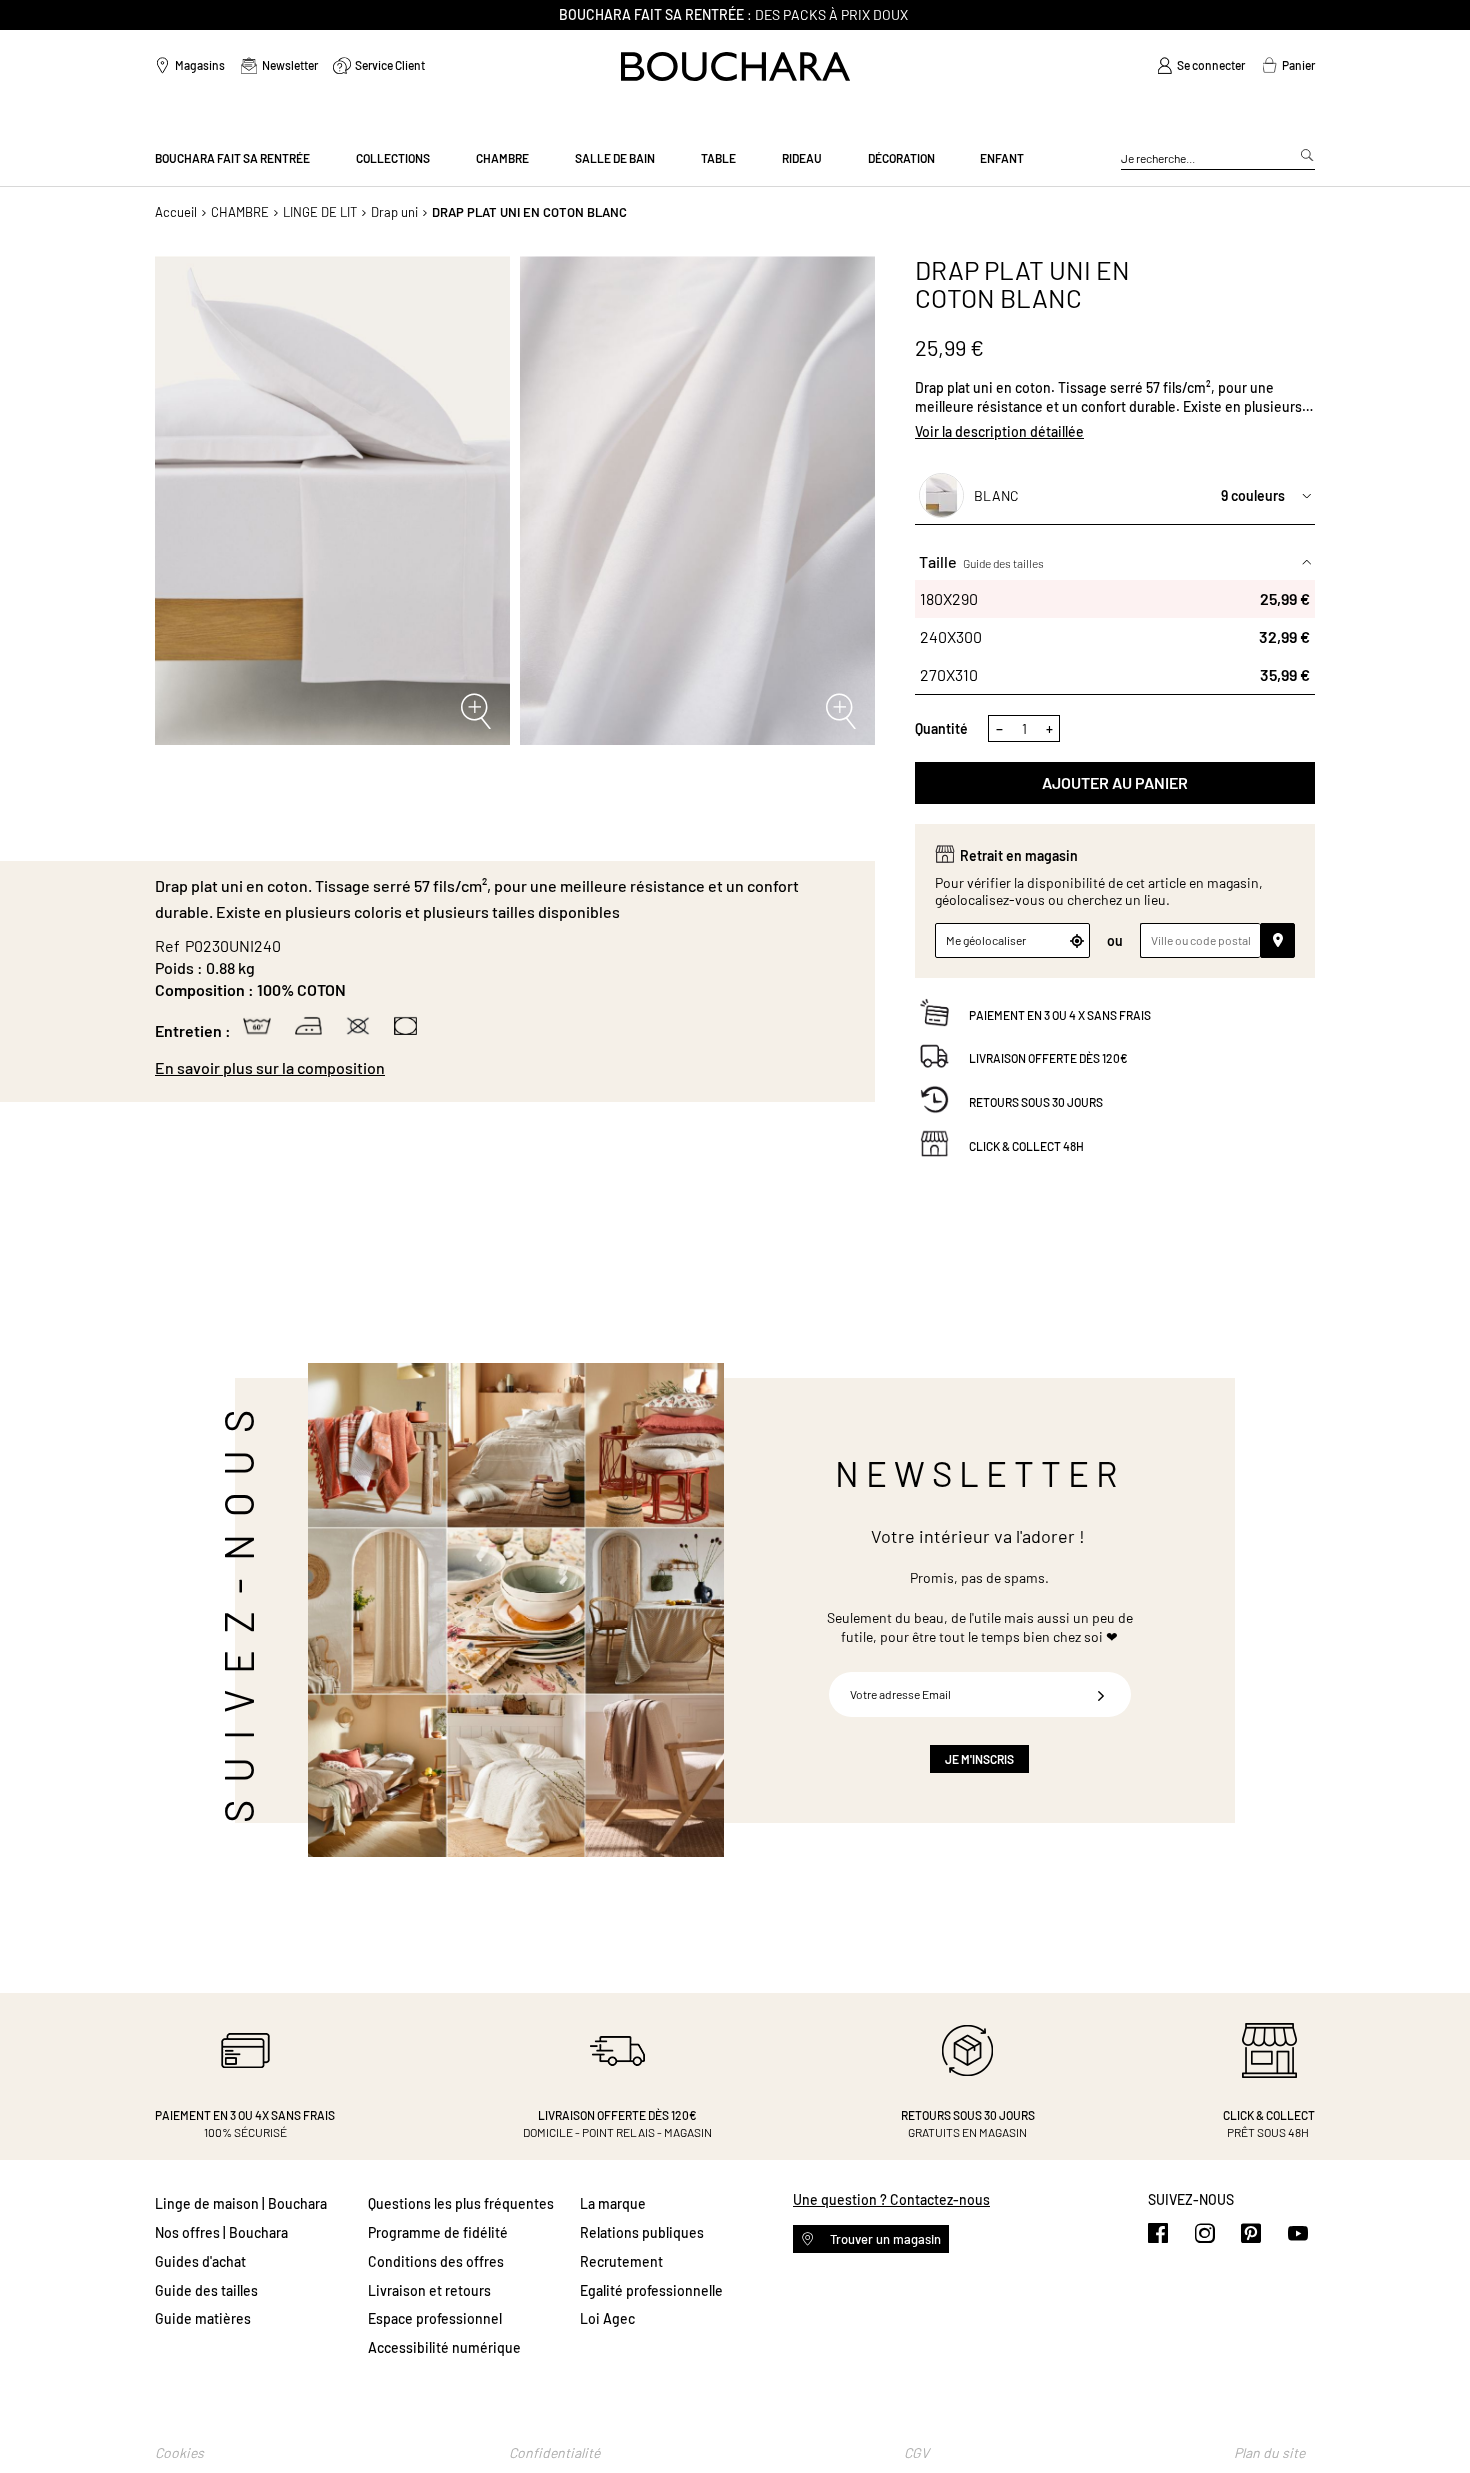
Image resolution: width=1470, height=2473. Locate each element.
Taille (981, 561)
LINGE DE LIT (320, 212)
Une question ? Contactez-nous (891, 2199)
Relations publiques (642, 2232)
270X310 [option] (1115, 674)
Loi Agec (607, 2318)
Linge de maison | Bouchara (241, 2203)
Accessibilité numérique (444, 2347)
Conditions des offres (436, 2261)
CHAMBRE (240, 212)
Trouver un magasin (884, 2239)
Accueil (176, 212)
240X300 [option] (1115, 636)
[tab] (505, 1068)
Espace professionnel (435, 2318)
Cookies (179, 2452)
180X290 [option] (1115, 598)
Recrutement (621, 2261)
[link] (1201, 66)
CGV (916, 2452)
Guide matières (203, 2318)
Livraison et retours (429, 2290)
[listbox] (1115, 637)
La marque (613, 2203)
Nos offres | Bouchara (221, 2232)
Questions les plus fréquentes (461, 2203)
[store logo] (735, 66)
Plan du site (1269, 2452)
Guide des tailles (1003, 563)
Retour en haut (1435, 2418)
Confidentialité (554, 2452)
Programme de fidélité (438, 2232)
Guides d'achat (200, 2261)
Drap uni (394, 212)
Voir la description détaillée (999, 431)
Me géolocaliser (986, 940)
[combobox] (1218, 159)
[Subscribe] (1101, 1694)
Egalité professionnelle (651, 2290)
